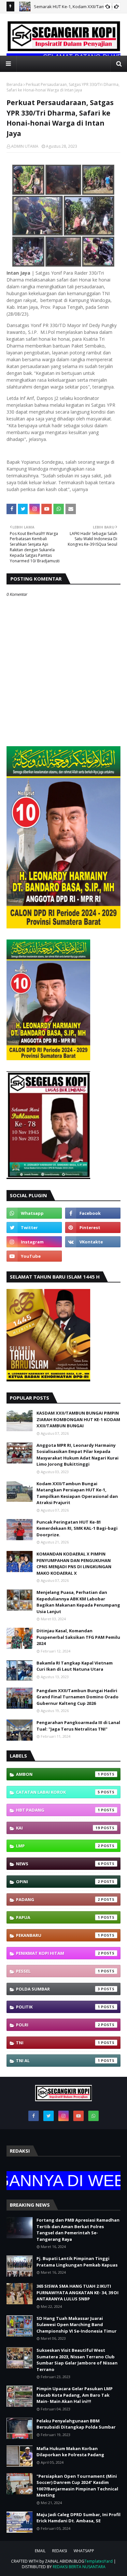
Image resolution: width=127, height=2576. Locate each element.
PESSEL (58, 1971)
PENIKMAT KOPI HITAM (58, 1953)
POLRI (58, 2025)
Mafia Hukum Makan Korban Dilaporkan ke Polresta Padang (70, 2452)
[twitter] (34, 1227)
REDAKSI (60, 2551)
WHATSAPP (84, 2551)
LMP (58, 1846)
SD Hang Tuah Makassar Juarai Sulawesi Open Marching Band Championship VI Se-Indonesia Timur (77, 2325)
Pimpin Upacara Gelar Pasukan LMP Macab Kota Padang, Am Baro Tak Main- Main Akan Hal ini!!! (75, 2395)
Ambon (58, 1774)
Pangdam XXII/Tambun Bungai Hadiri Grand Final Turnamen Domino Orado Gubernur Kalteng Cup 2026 (78, 1697)
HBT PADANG (58, 1810)
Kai (58, 1828)
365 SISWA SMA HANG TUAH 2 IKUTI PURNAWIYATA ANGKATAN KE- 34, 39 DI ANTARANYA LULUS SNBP (78, 2292)
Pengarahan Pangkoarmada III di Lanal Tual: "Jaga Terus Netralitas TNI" (78, 1726)
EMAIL (40, 2551)
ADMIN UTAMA (25, 146)
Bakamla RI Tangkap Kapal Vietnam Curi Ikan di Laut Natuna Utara (75, 1666)
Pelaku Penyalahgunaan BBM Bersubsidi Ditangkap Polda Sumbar (76, 2424)
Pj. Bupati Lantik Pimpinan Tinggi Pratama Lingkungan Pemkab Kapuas (77, 2262)
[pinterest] (93, 1227)
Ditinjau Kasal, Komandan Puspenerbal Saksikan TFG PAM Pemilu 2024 (78, 1637)
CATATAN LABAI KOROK (58, 1792)
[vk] (93, 1242)
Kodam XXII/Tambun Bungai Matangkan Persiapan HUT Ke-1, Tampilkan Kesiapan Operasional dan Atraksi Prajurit (77, 1493)
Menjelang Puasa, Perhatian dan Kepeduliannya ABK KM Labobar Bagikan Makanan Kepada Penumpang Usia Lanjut (78, 1602)
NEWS (58, 1864)
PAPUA (58, 1917)
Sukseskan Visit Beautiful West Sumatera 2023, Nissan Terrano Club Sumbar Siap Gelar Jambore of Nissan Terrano (77, 2360)
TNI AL (58, 2061)
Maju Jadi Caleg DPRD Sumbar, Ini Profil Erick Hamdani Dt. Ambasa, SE (78, 2518)
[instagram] (34, 1242)
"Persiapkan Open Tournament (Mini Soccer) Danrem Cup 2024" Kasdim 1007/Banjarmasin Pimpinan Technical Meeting (77, 2486)
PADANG (58, 1899)
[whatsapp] (34, 1213)
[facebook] (93, 1213)
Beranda (14, 84)
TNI (58, 2043)
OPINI (58, 1882)
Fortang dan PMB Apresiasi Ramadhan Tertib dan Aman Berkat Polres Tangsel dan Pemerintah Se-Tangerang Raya (78, 2230)
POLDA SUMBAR (58, 1989)
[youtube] (34, 1256)
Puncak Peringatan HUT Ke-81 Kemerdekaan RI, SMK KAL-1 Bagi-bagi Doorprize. (77, 1528)
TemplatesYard (99, 2561)
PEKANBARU (58, 1935)
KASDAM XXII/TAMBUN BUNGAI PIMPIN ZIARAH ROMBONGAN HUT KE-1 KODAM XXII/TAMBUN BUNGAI (78, 1419)
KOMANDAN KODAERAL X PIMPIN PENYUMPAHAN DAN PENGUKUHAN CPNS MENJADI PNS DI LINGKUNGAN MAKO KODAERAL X (74, 1563)
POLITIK (58, 2007)
